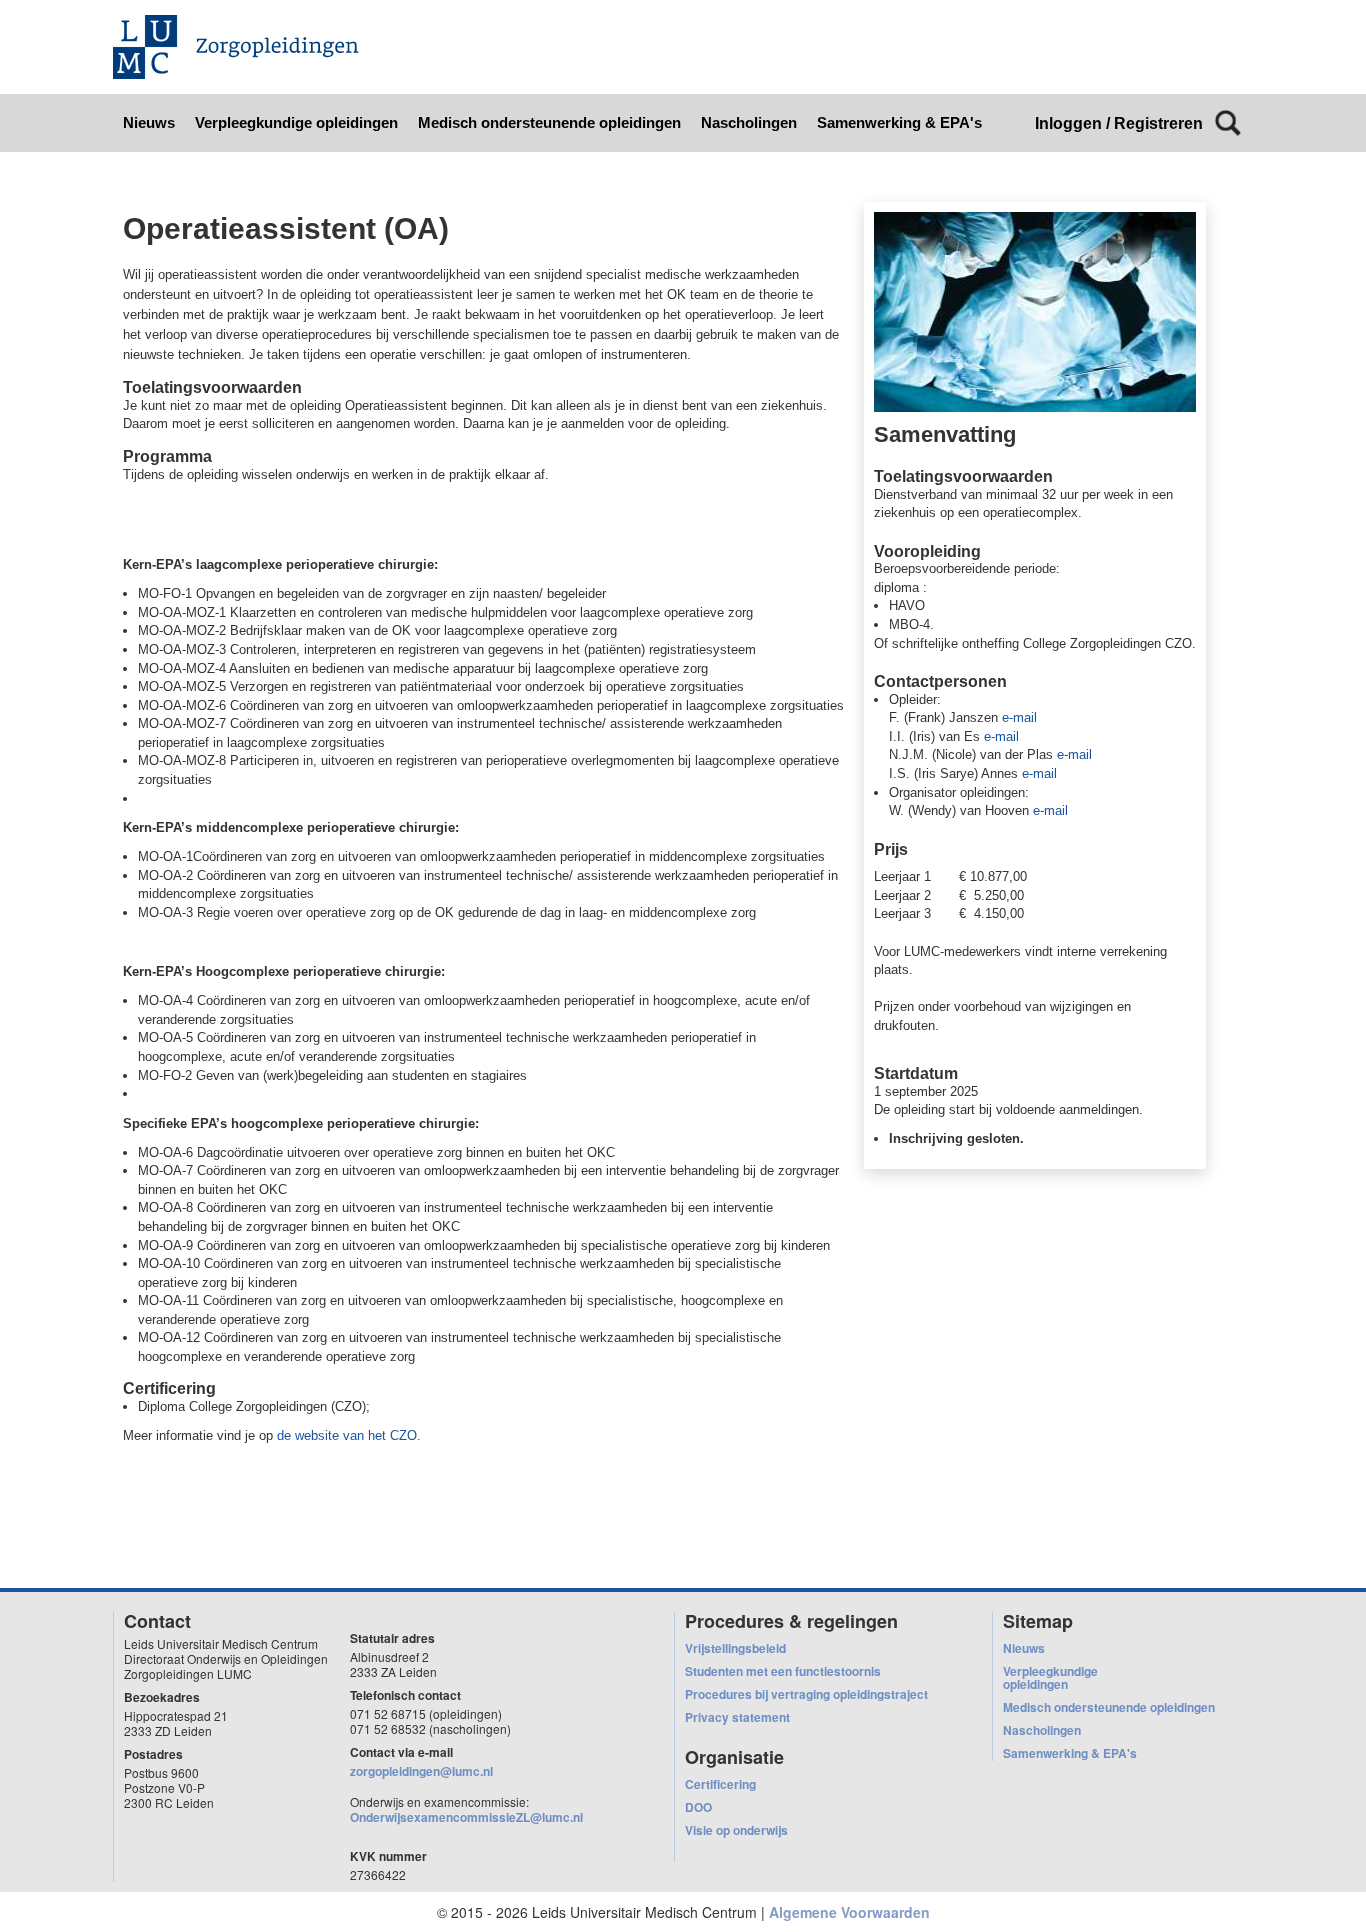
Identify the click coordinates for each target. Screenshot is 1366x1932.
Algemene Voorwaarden (849, 1912)
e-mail (1019, 717)
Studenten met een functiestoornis (783, 1671)
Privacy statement (737, 1717)
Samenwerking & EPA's (899, 122)
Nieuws (149, 122)
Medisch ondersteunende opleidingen (549, 122)
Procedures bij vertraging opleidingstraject (806, 1694)
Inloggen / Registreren (1119, 123)
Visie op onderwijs (736, 1830)
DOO (698, 1807)
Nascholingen (749, 122)
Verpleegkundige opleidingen (296, 122)
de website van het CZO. (351, 1435)
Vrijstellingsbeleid (735, 1648)
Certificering (720, 1784)
